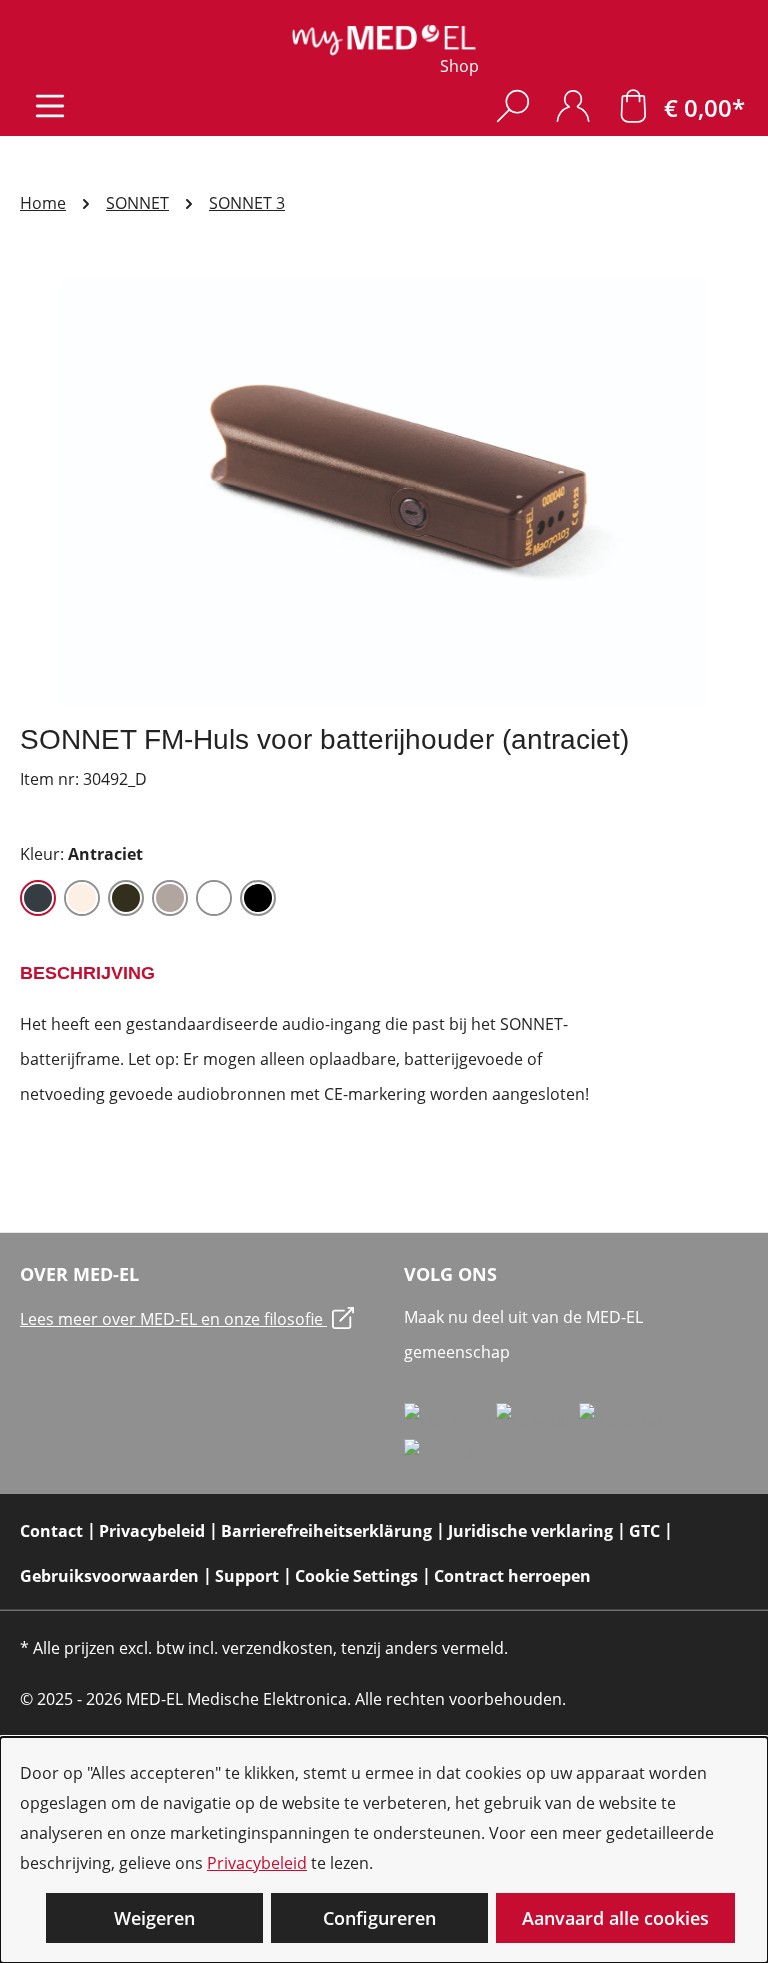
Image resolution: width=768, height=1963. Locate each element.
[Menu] (50, 105)
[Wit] (214, 898)
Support (247, 1576)
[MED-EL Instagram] (625, 1419)
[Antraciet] (38, 898)
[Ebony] (126, 898)
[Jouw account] (573, 105)
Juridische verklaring (530, 1531)
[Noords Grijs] (170, 898)
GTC (644, 1531)
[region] (384, 491)
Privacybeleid (257, 1863)
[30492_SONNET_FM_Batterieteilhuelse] (383, 491)
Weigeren (154, 1918)
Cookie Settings (356, 1576)
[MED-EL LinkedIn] (537, 1419)
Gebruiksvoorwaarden (109, 1576)
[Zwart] (258, 898)
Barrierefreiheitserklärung (326, 1531)
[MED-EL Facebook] (450, 1419)
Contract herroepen (512, 1576)
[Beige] (82, 898)
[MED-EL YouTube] (445, 1455)
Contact (51, 1531)
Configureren (379, 1918)
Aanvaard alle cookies (615, 1918)
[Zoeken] (513, 105)
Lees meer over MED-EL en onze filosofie (173, 1319)
